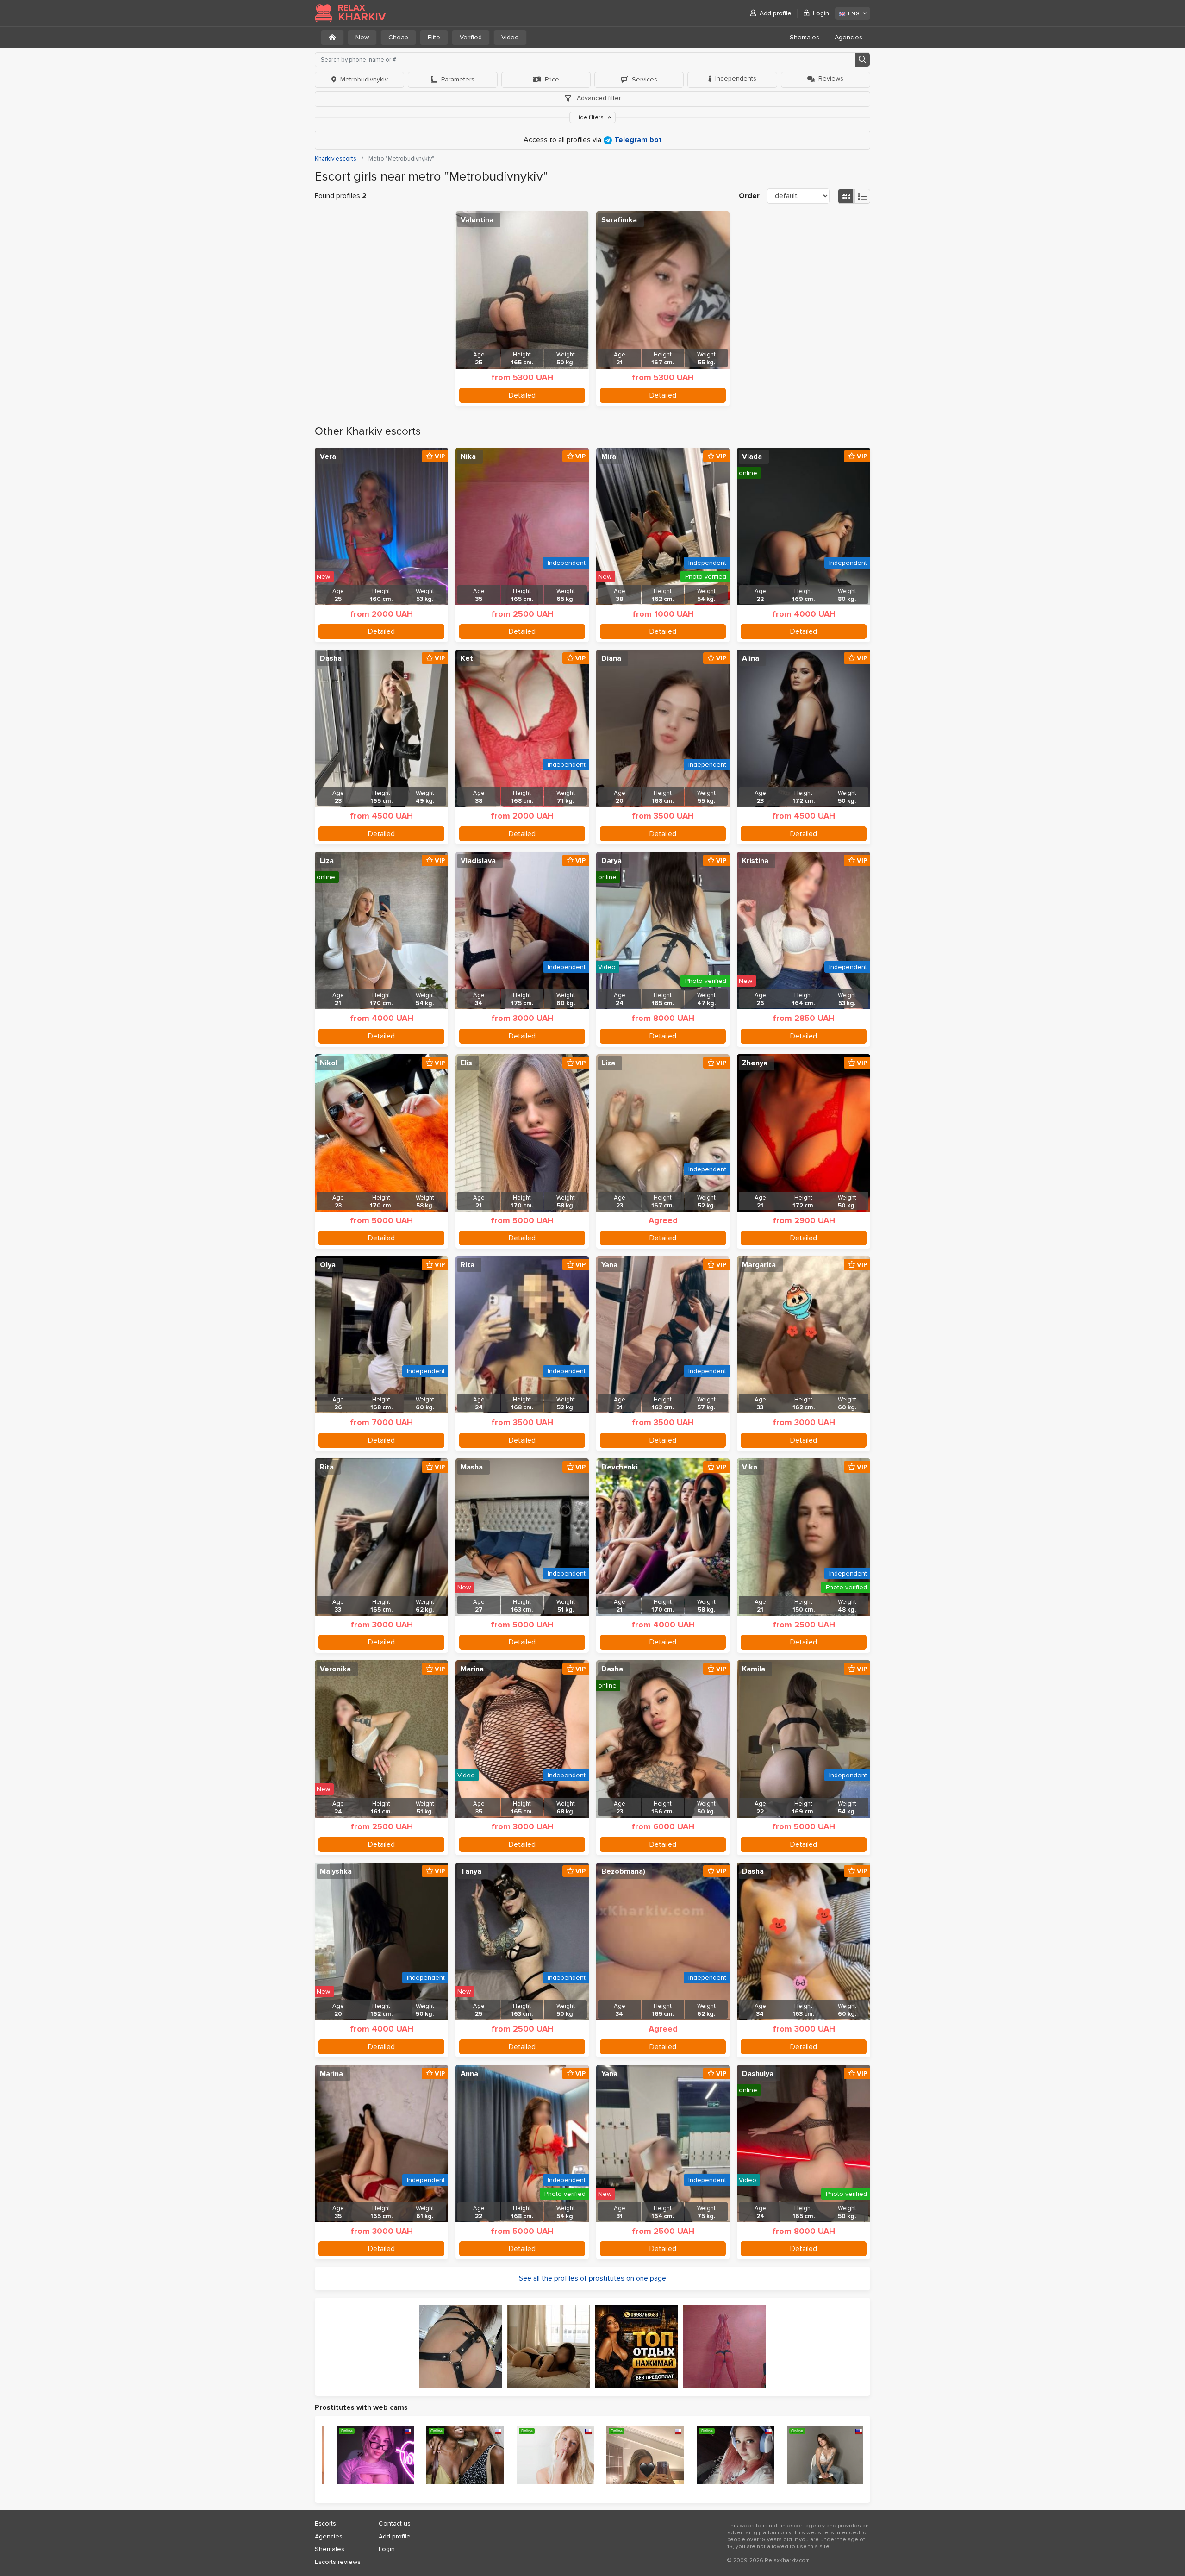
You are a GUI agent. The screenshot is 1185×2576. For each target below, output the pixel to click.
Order (749, 196)
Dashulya (758, 2074)
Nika (468, 456)
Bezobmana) (623, 1871)
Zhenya (755, 1063)
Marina (472, 1669)
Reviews (831, 78)
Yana (609, 1265)
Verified (471, 37)
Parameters (458, 79)
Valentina (477, 220)
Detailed (522, 395)
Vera (328, 456)
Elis (466, 1063)
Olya (328, 1265)
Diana (611, 658)
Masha (472, 1467)
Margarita (759, 1265)
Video (510, 37)
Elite (434, 37)
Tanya (471, 1871)
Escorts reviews (338, 2562)
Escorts (325, 2523)
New (362, 37)
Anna (469, 2074)
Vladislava (478, 861)
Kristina (755, 861)
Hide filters (590, 117)
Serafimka (619, 220)
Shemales (805, 37)
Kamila (754, 1669)
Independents (736, 78)
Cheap (398, 37)
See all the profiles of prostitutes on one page (592, 2278)
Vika (750, 1467)
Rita (468, 1265)
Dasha (331, 658)
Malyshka (336, 1871)
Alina (751, 658)
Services (645, 79)
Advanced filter (598, 98)
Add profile (776, 13)
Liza (327, 861)
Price (552, 79)
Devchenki (620, 1467)
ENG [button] (854, 14)
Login (821, 13)
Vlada (752, 456)
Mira (609, 456)
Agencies (848, 37)
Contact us (395, 2523)
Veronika (335, 1669)
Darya (611, 861)
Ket (467, 658)
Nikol (329, 1063)
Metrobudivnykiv (364, 79)
